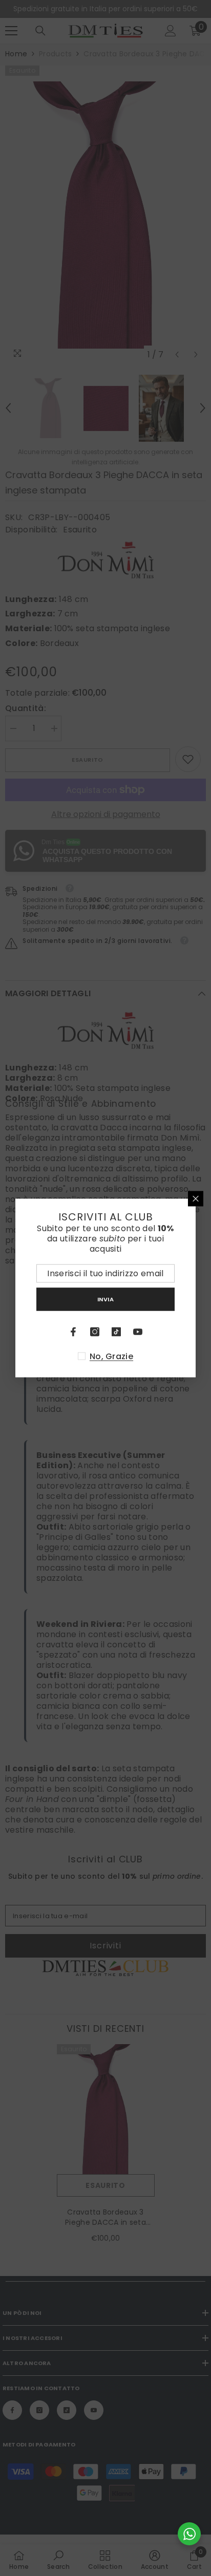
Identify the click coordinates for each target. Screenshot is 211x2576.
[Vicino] (196, 1199)
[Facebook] (73, 1332)
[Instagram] (95, 1332)
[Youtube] (138, 1332)
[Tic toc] (116, 1332)
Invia (106, 1299)
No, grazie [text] (111, 1357)
